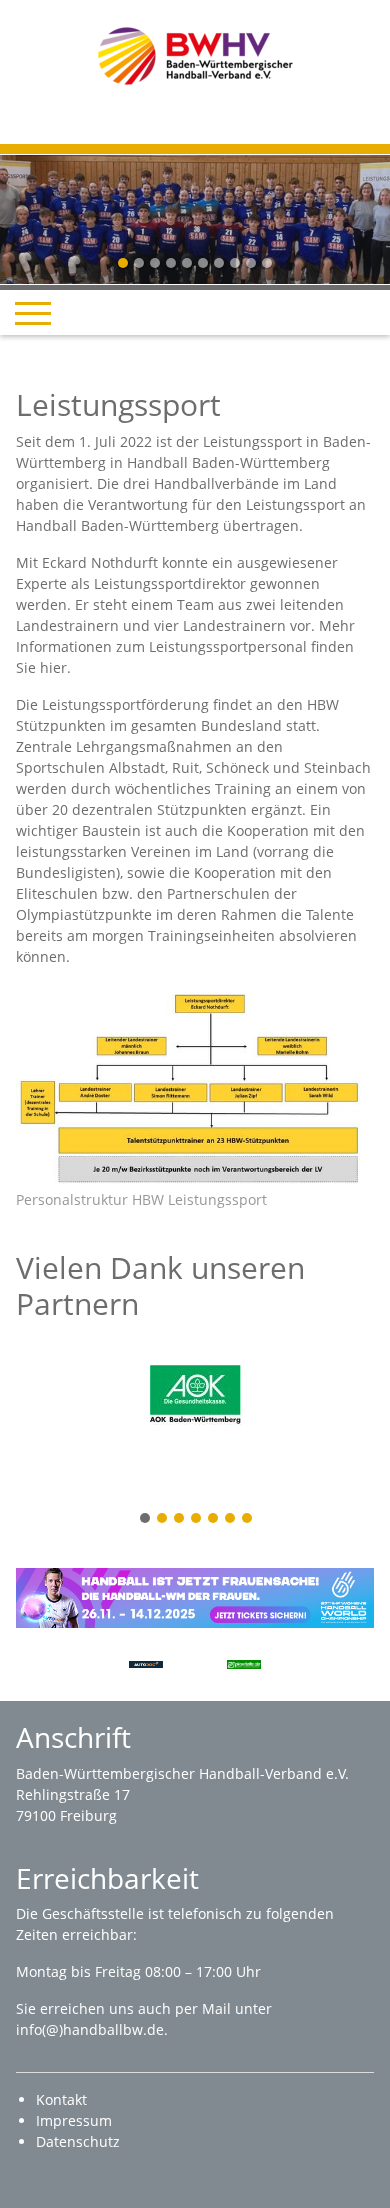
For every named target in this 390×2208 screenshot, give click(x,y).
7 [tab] (248, 1519)
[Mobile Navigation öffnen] (33, 313)
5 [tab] (214, 1519)
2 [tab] (163, 1519)
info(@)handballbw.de (90, 2029)
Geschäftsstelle (95, 1913)
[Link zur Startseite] (195, 54)
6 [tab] (231, 1519)
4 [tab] (197, 1519)
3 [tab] (180, 1519)
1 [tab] (146, 1519)
